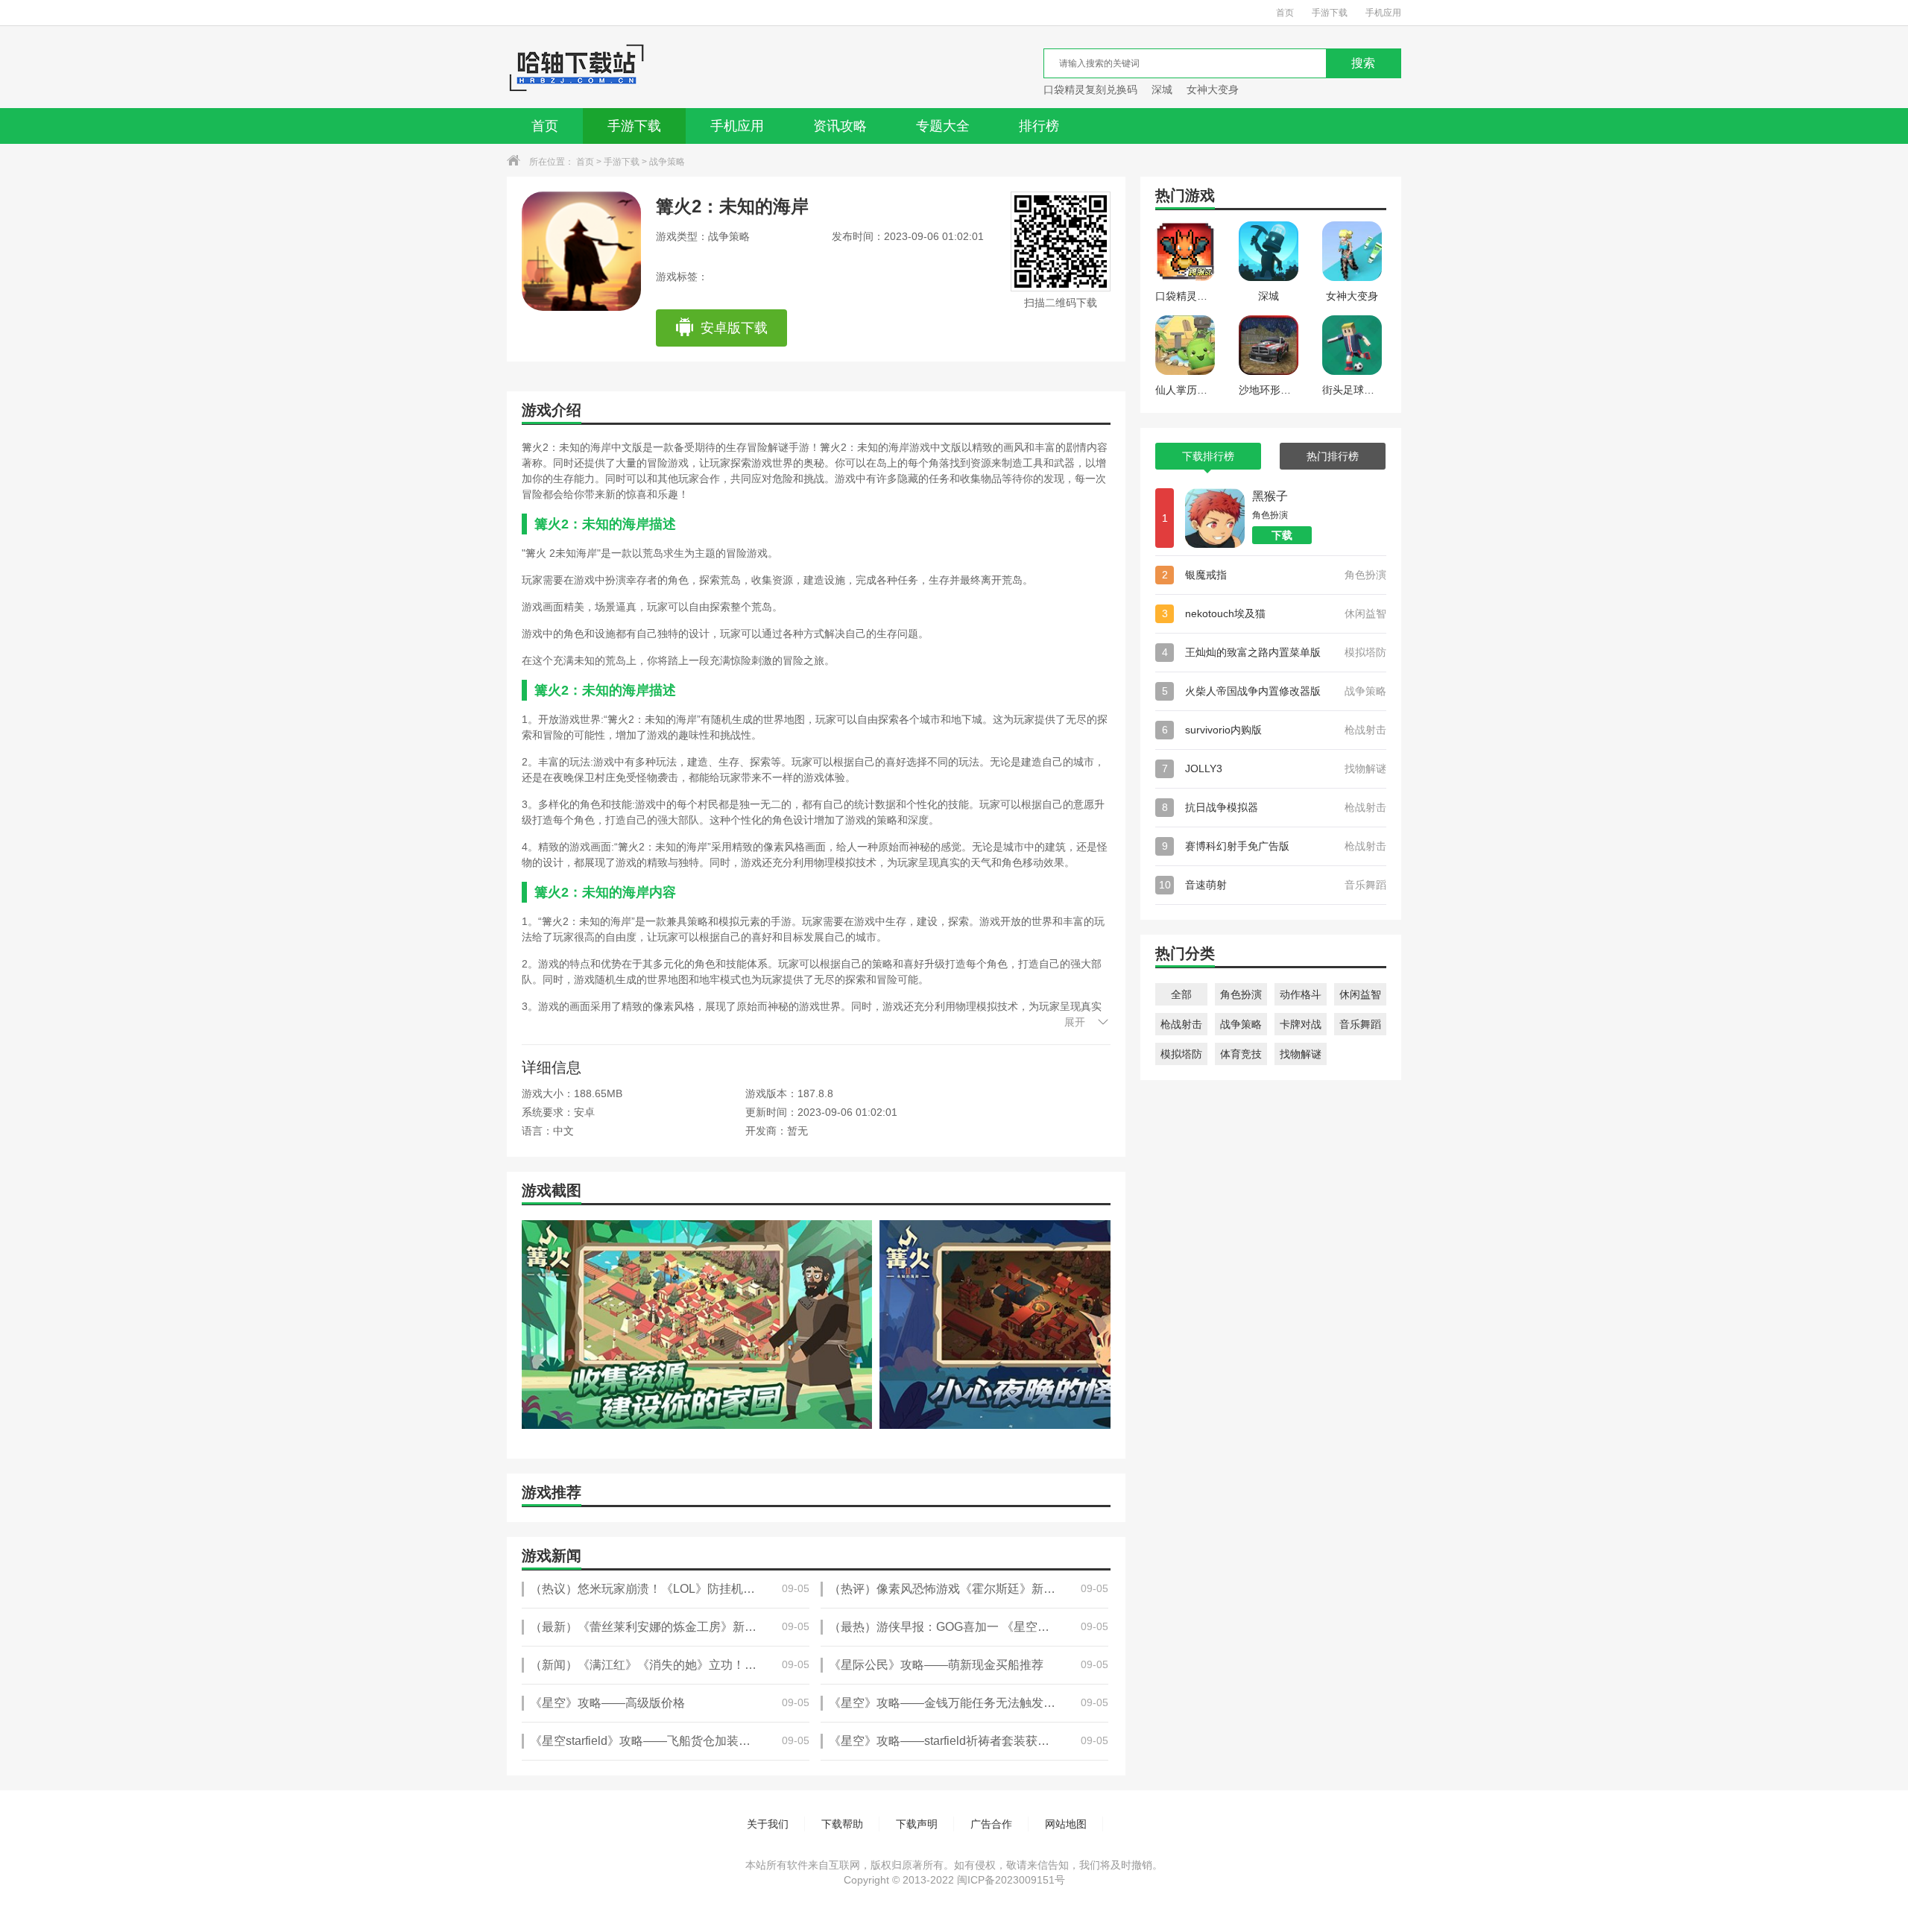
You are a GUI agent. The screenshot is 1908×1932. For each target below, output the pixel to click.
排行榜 (1039, 126)
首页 (1285, 13)
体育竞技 (1241, 1054)
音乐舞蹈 (1360, 1024)
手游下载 (1330, 13)
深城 (1162, 89)
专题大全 (943, 126)
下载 (1282, 535)
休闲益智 (1360, 994)
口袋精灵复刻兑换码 (1090, 89)
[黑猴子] (1215, 518)
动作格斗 (1301, 994)
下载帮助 (842, 1824)
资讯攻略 (840, 126)
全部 (1181, 994)
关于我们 (768, 1824)
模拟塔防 (1181, 1054)
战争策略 (667, 162)
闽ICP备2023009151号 (1011, 1880)
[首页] (576, 67)
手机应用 (1383, 13)
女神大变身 (1213, 89)
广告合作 (991, 1824)
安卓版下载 (734, 328)
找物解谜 (1301, 1054)
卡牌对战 (1301, 1024)
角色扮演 (1241, 994)
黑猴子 (1270, 496)
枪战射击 (1181, 1024)
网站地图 (1066, 1824)
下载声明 (917, 1824)
